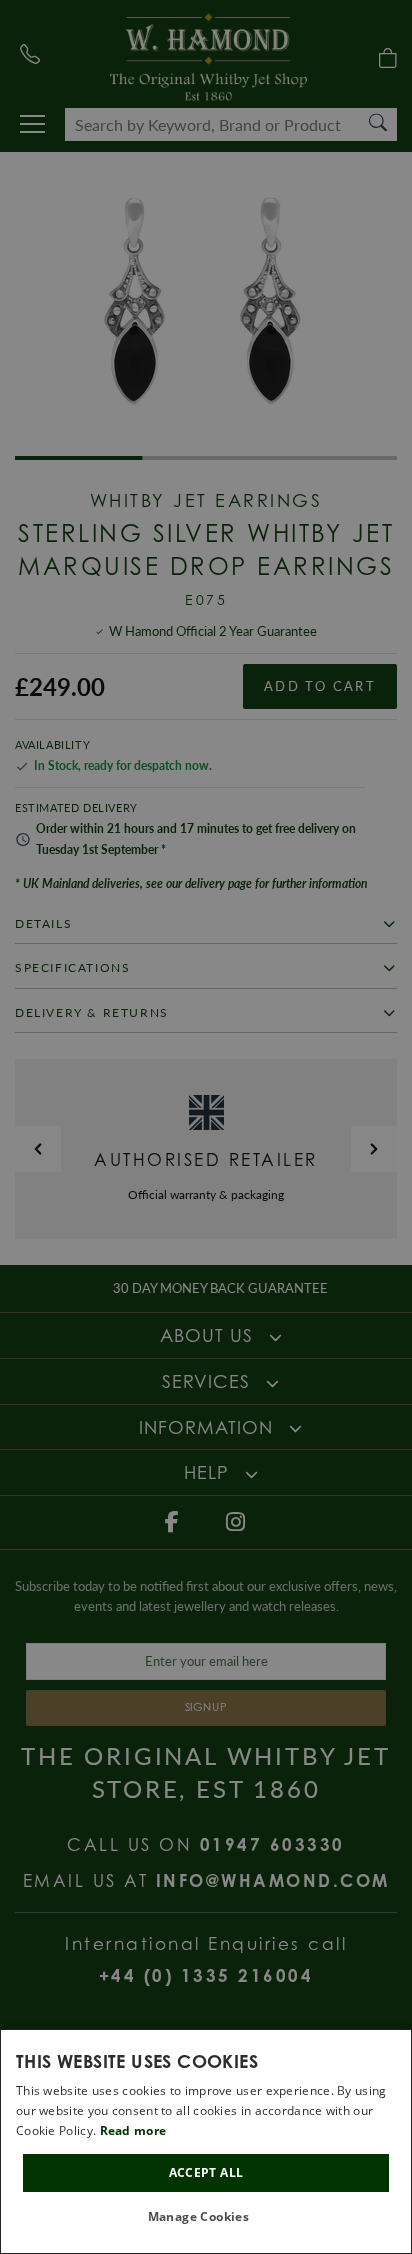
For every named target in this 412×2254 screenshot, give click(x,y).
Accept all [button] (206, 2172)
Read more (133, 2130)
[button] (206, 2217)
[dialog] (206, 2141)
